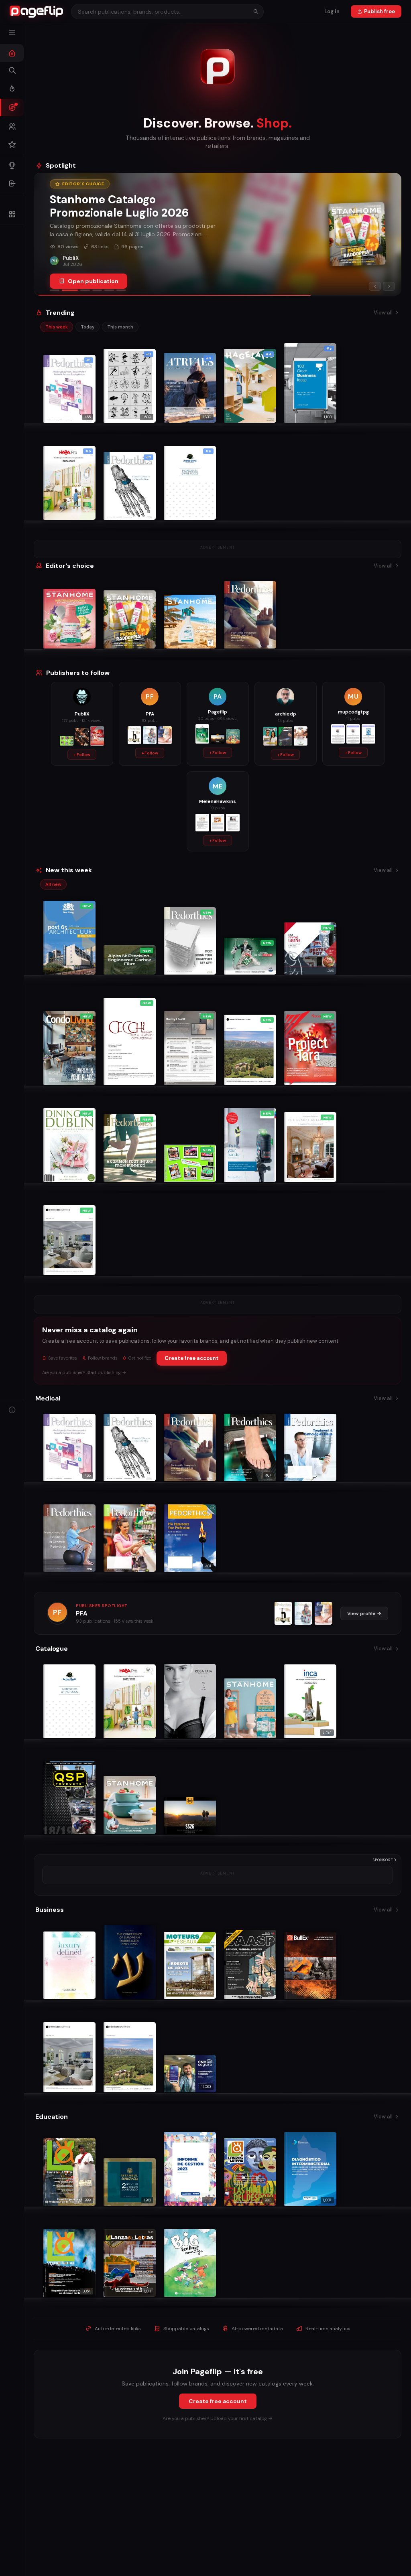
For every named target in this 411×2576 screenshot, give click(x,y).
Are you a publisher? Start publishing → (84, 1372)
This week (57, 327)
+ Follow (82, 755)
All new (53, 884)
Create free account (192, 1358)
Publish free (379, 11)
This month (120, 327)
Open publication (93, 281)
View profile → (364, 1613)
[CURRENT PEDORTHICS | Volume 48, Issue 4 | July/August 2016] (324, 1613)
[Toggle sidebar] (12, 33)
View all (383, 313)
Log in (332, 11)
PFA (82, 1613)
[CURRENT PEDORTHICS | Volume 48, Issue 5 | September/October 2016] (303, 1613)
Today (87, 327)
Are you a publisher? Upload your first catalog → (218, 2418)
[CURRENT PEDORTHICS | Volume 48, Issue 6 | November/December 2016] (283, 1613)
